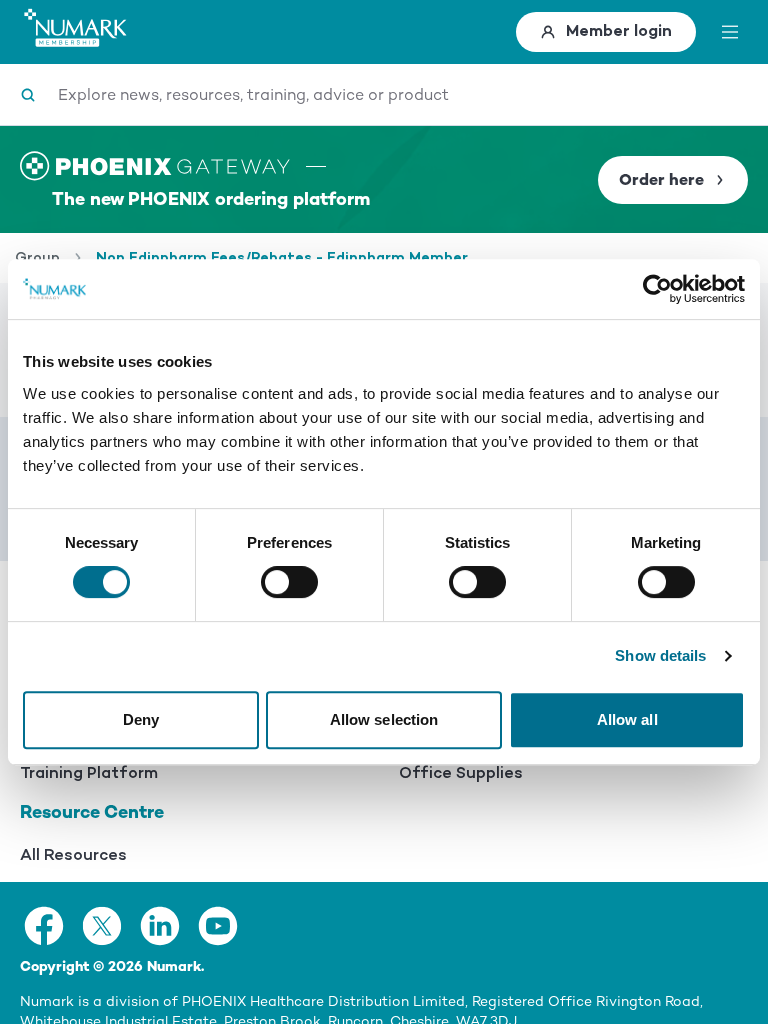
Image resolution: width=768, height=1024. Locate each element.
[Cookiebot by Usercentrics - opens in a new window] (657, 289)
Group (37, 258)
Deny (141, 719)
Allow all (627, 719)
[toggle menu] (730, 32)
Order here (661, 180)
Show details (660, 655)
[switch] (289, 582)
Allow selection (384, 719)
